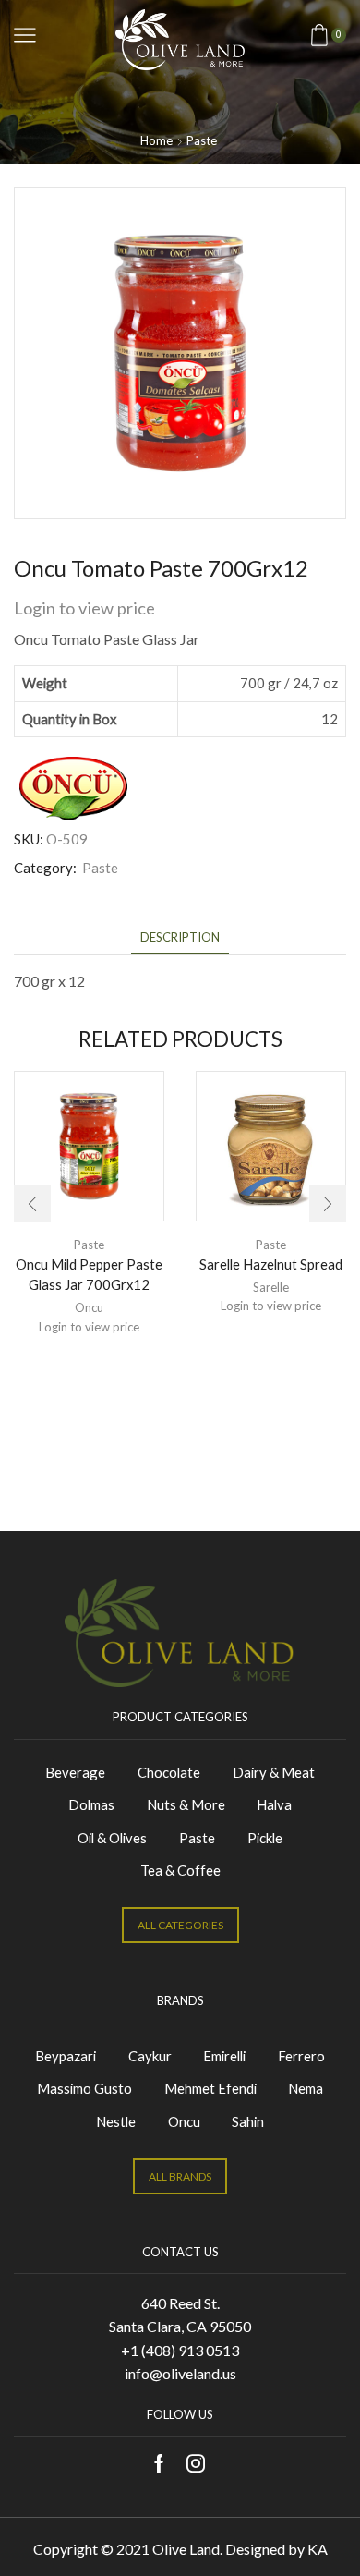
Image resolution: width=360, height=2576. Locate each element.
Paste (202, 140)
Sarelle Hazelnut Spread (271, 1264)
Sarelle (271, 1287)
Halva (274, 1804)
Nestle (116, 2121)
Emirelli (224, 2056)
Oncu (89, 1307)
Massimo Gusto (84, 2088)
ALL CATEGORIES (180, 1925)
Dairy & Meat (274, 1772)
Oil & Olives (112, 1838)
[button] (32, 1204)
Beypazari (66, 2056)
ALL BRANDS (180, 2176)
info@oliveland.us (180, 2373)
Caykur (150, 2056)
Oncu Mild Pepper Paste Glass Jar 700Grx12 (89, 1274)
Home (156, 140)
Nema (306, 2088)
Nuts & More (186, 1804)
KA (318, 2549)
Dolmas (91, 1804)
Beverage (75, 1772)
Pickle (265, 1838)
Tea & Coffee (180, 1870)
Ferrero (301, 2056)
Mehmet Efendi (210, 2088)
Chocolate (169, 1772)
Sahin (248, 2121)
